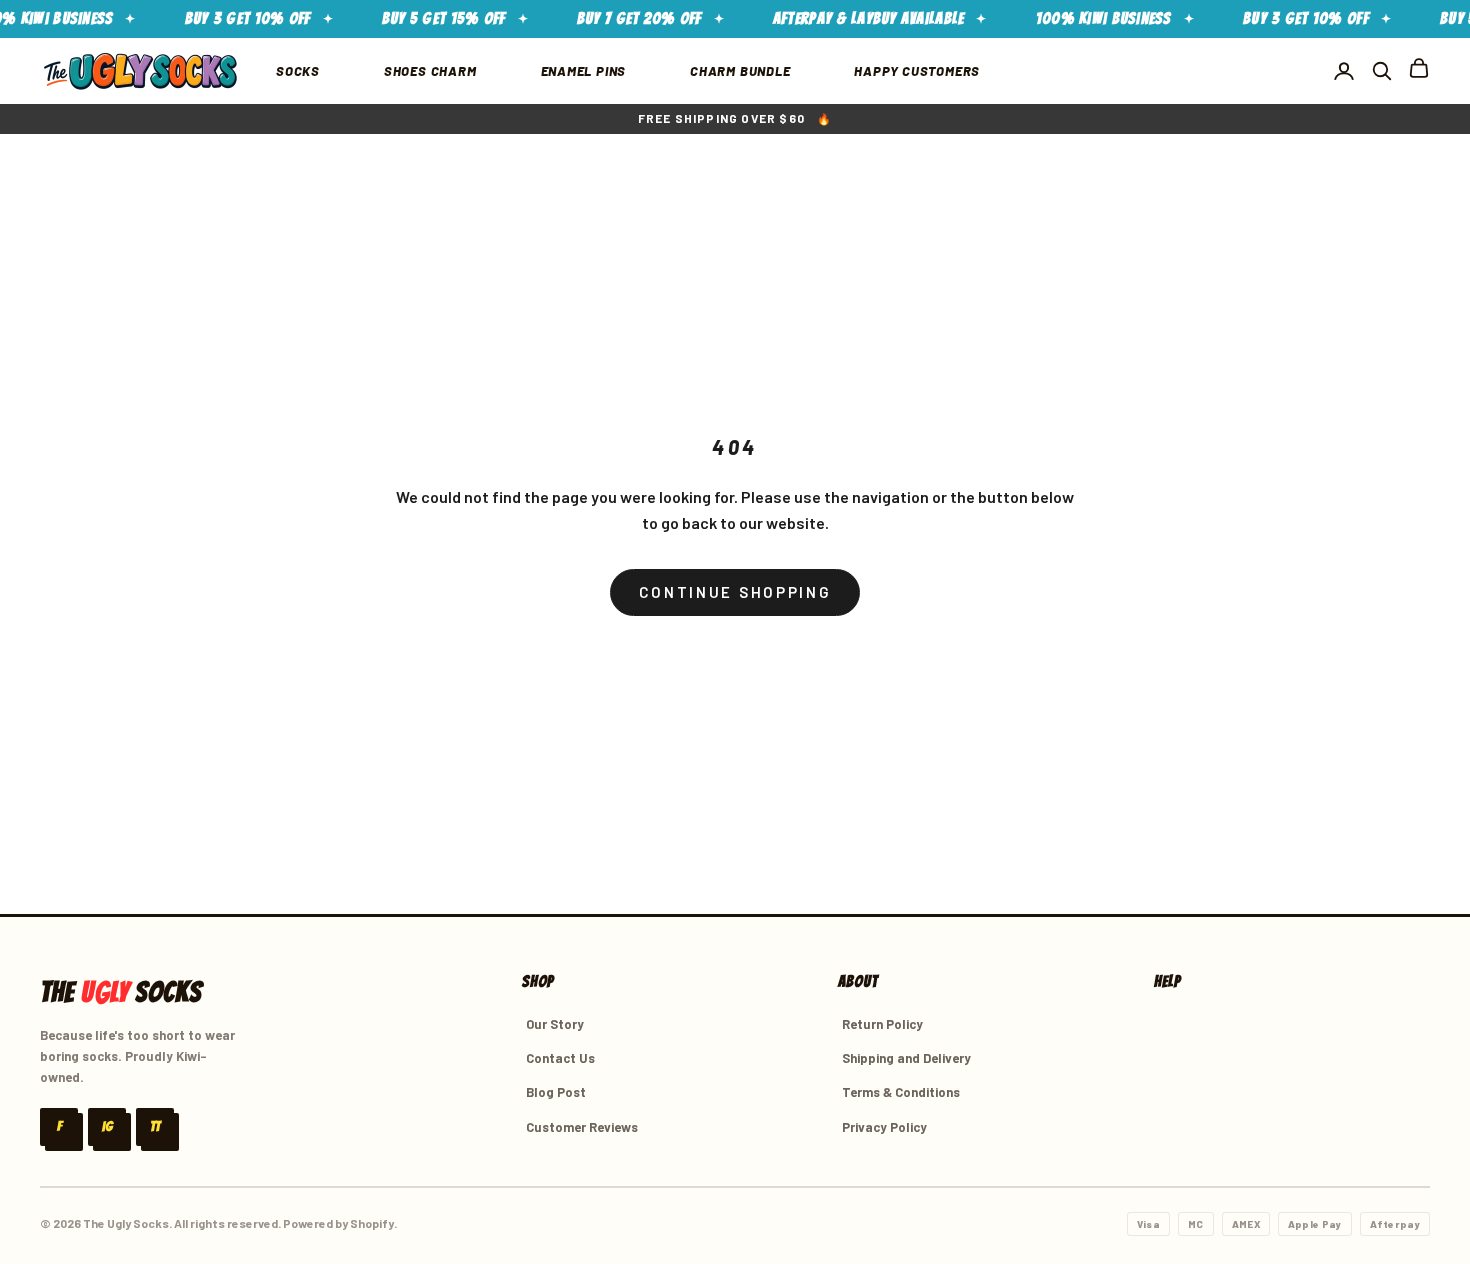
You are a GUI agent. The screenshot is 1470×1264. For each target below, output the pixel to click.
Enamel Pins (584, 71)
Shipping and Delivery (906, 1058)
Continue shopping (735, 592)
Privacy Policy (884, 1127)
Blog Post (556, 1092)
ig (107, 1126)
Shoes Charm (430, 71)
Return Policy (882, 1024)
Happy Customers (917, 71)
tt (155, 1126)
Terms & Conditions (901, 1092)
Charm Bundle (740, 71)
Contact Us (560, 1058)
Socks (298, 71)
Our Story (555, 1024)
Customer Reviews (582, 1127)
